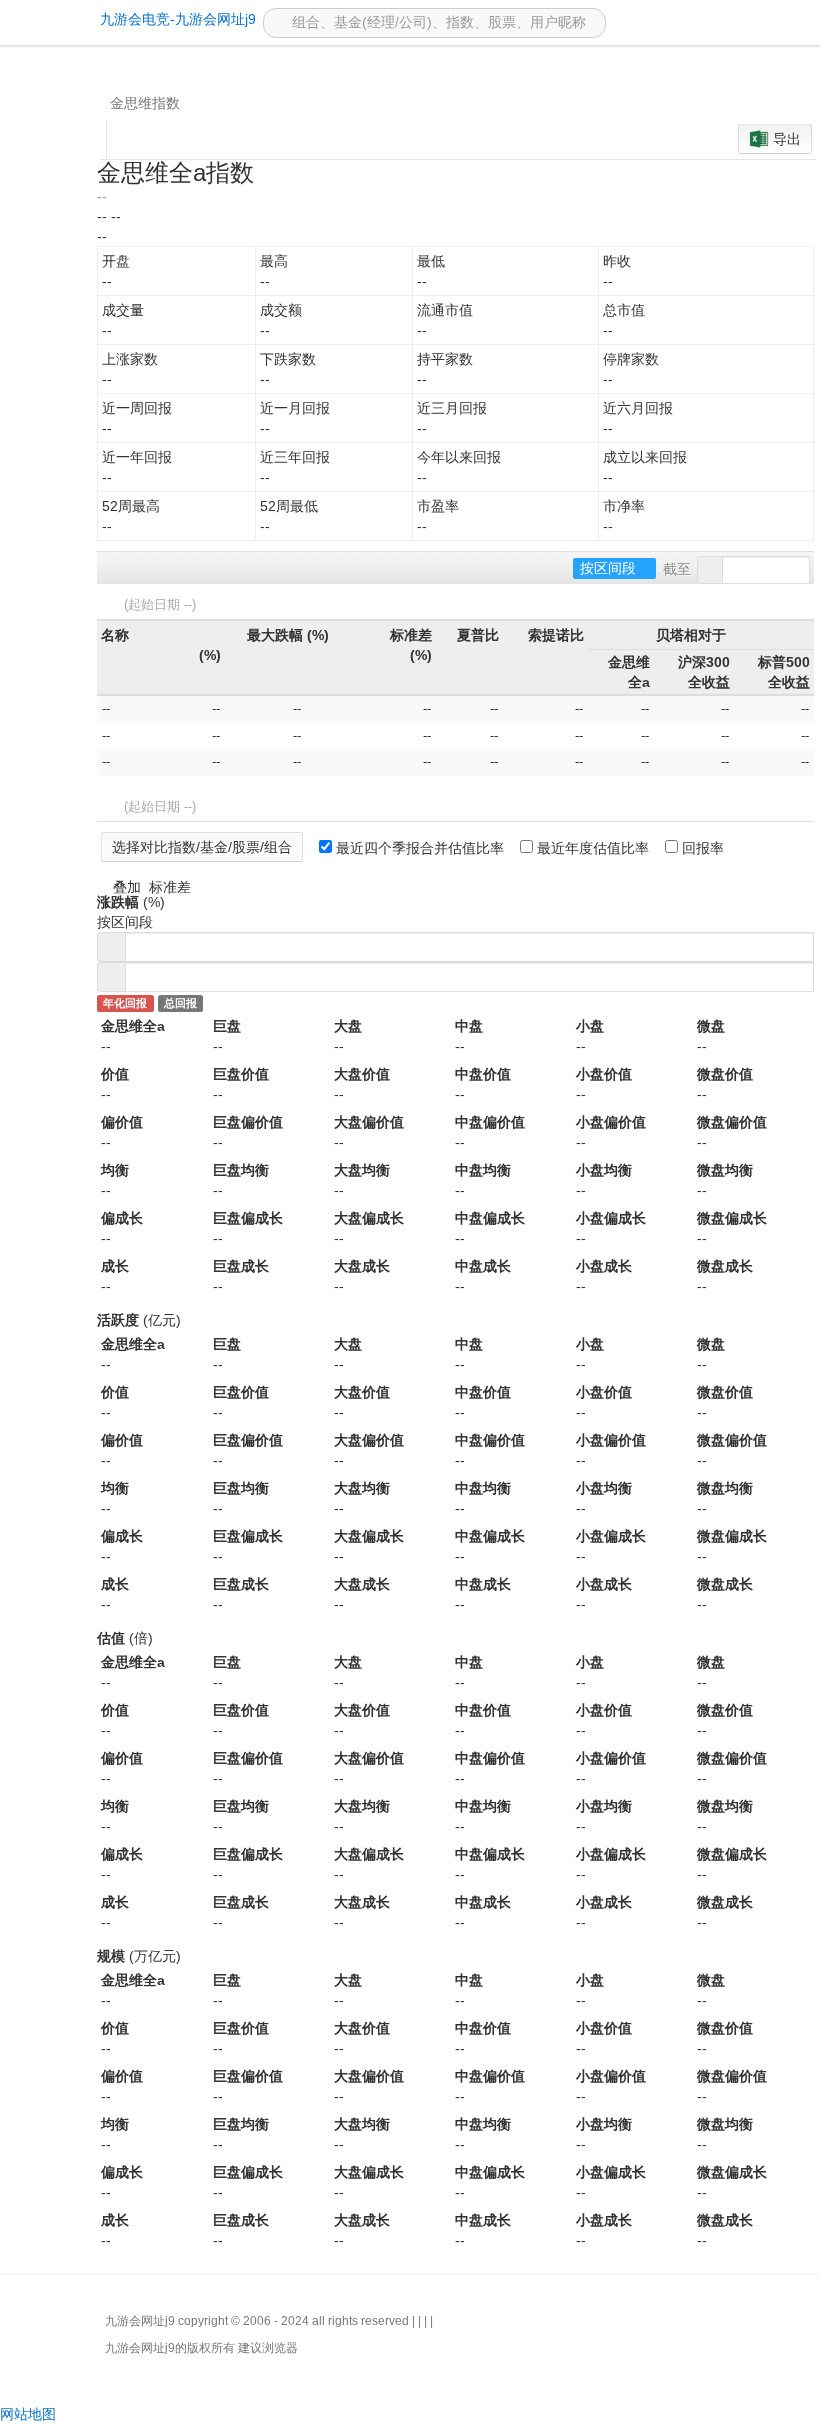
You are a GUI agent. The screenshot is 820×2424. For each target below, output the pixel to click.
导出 (787, 139)
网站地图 (28, 2414)
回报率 (701, 848)
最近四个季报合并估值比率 (418, 848)
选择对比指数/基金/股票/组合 (202, 847)
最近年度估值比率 (591, 848)
